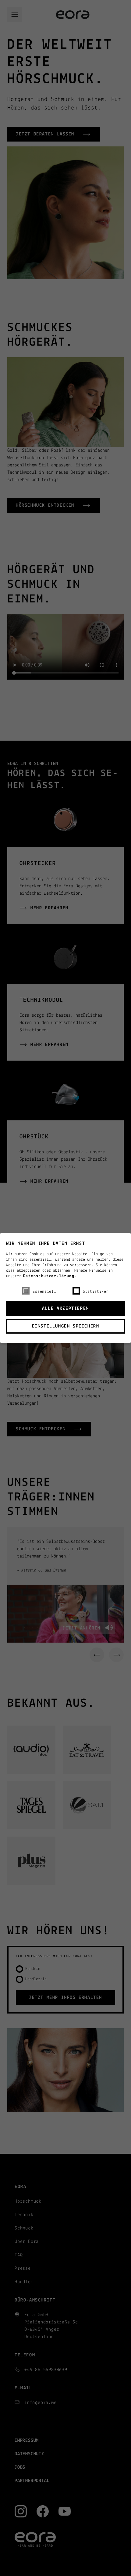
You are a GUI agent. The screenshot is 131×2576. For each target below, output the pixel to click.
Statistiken (96, 1292)
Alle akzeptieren (65, 1309)
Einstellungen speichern (66, 1326)
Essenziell (44, 1292)
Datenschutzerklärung (49, 1276)
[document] (65, 1286)
